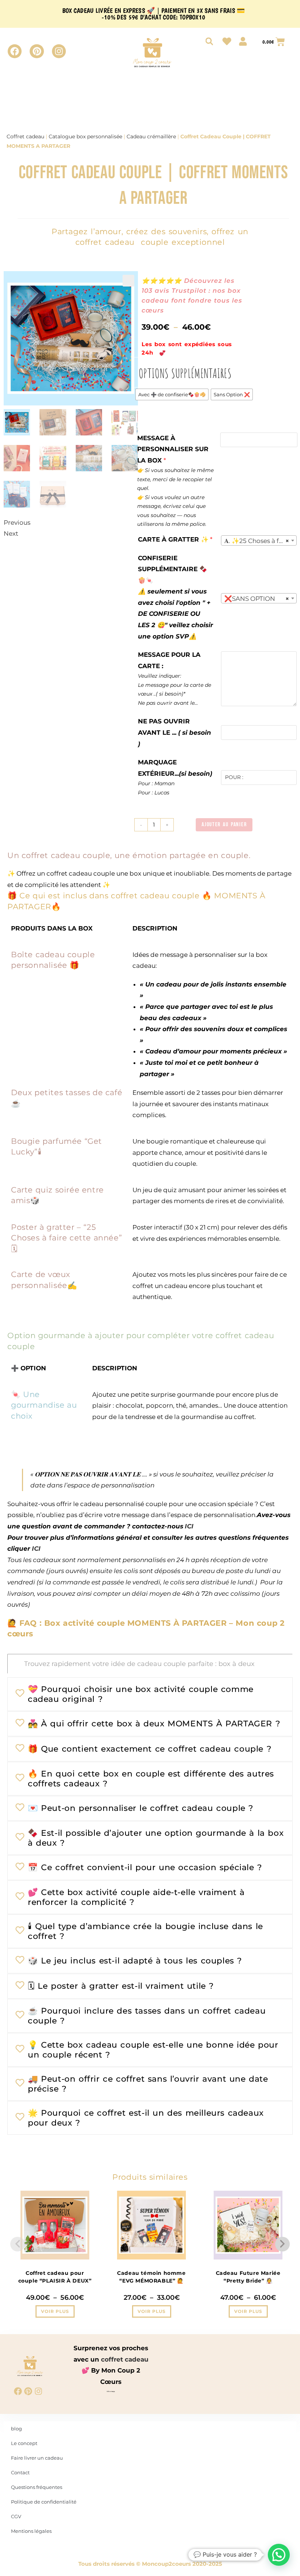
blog (16, 2429)
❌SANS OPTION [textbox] (257, 599)
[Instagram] (59, 51)
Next (11, 533)
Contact (20, 2472)
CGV (16, 2516)
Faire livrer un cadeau (37, 2458)
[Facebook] (15, 51)
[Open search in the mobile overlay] (209, 41)
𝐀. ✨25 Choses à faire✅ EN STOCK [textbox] (260, 541)
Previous (17, 523)
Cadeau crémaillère (151, 136)
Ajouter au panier (224, 825)
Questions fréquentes (37, 2487)
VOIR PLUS (55, 2311)
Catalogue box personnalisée (85, 136)
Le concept (24, 2443)
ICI (189, 1526)
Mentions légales (31, 2531)
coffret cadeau (125, 2359)
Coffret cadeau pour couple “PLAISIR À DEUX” (55, 2277)
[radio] (172, 394)
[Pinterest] (37, 51)
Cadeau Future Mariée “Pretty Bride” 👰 (248, 2277)
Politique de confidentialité (44, 2502)
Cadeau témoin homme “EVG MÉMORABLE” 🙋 (151, 2277)
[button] (128, 281)
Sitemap (111, 2391)
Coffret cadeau (25, 136)
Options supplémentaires (185, 373)
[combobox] (259, 540)
